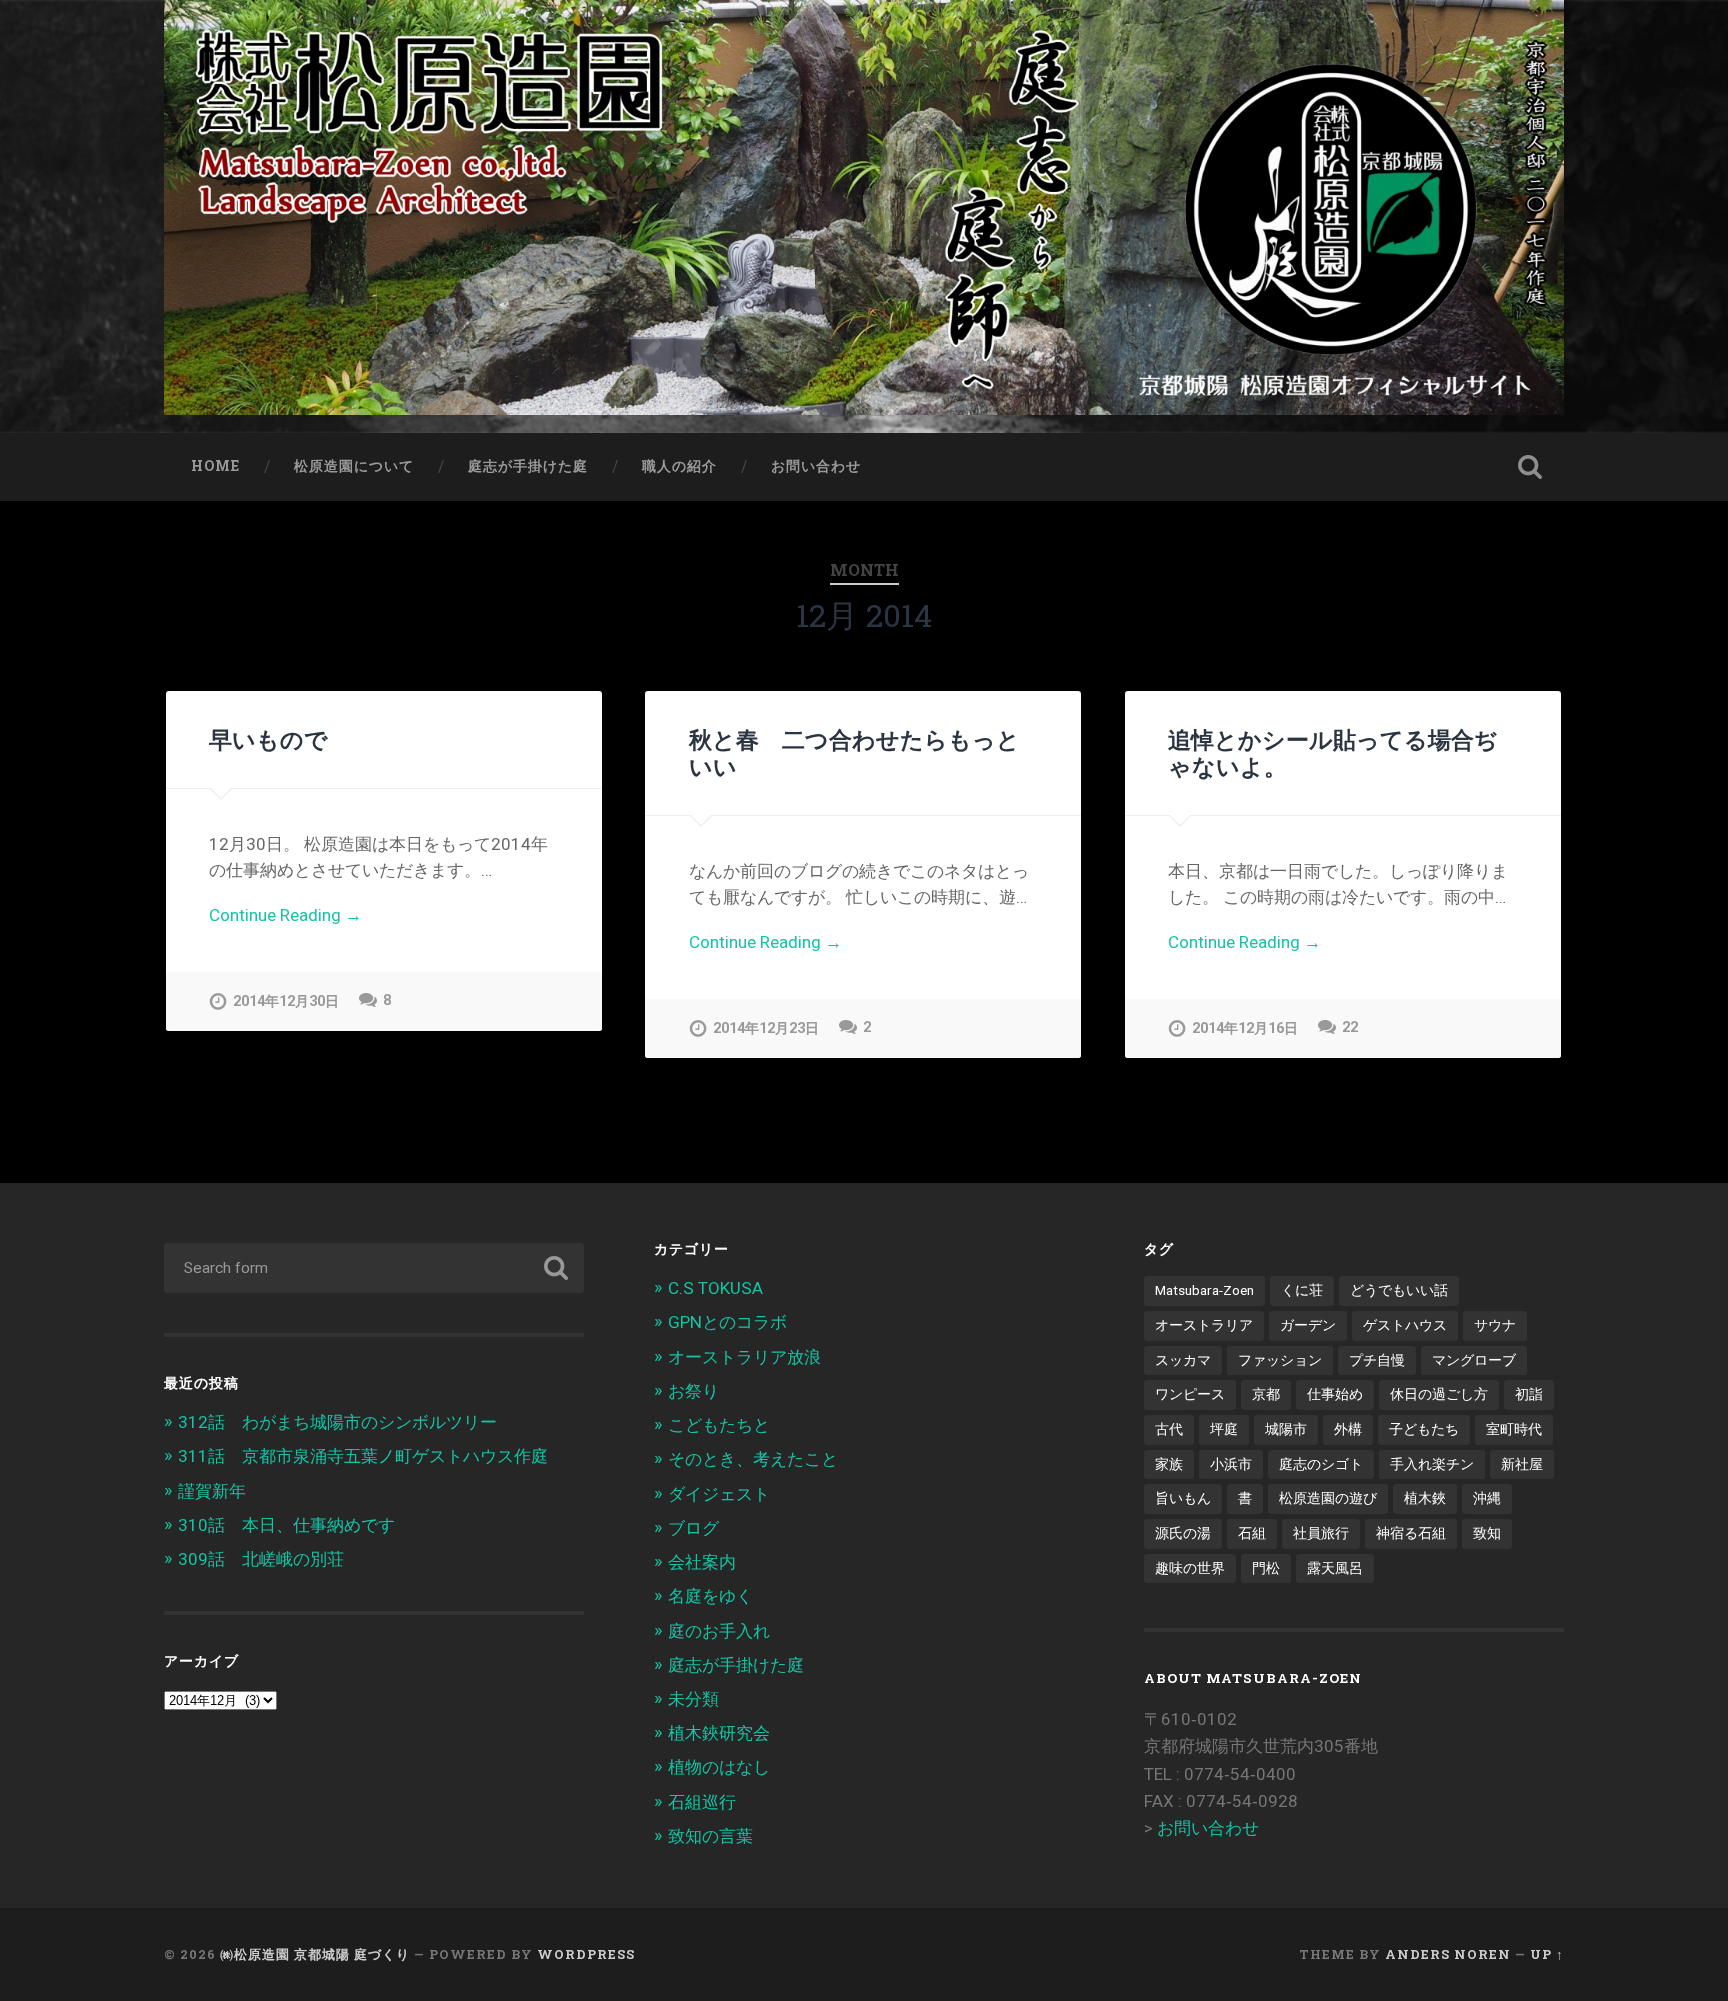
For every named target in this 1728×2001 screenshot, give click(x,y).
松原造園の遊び (1328, 1498)
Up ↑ (1547, 1954)
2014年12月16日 (1245, 1028)
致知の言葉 (710, 1836)
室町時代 (1514, 1429)
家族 (1169, 1464)
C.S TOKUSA (715, 1288)
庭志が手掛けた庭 (528, 466)
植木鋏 (1425, 1498)
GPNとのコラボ (727, 1322)
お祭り (693, 1391)
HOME (215, 466)
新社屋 (1522, 1464)
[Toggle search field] (1530, 467)
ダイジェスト (719, 1494)
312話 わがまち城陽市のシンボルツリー (337, 1422)
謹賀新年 (212, 1491)
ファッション (1280, 1360)
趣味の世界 (1190, 1568)
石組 (1252, 1533)
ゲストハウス (1405, 1325)
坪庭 (1224, 1429)
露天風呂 (1335, 1568)
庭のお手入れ (719, 1631)
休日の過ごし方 (1439, 1394)
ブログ (693, 1528)
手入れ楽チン (1432, 1464)
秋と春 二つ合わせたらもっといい (854, 752)
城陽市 (1286, 1429)
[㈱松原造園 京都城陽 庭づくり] (864, 216)
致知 (1487, 1533)
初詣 (1529, 1394)
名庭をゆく (710, 1596)
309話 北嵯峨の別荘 (261, 1559)
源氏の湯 (1183, 1533)
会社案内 (702, 1562)
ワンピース (1190, 1394)
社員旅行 (1321, 1533)
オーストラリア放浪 (744, 1357)
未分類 (693, 1699)
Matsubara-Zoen (1204, 1290)
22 (1350, 1027)
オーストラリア (1204, 1325)
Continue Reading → (285, 915)
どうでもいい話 (1399, 1290)
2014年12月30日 (286, 1001)
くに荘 (1302, 1290)
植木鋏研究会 (719, 1733)
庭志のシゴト (1321, 1464)
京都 (1266, 1394)
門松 (1266, 1568)
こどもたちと (719, 1425)
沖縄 (1487, 1498)
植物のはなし (719, 1767)
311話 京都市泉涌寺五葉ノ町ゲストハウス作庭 (363, 1456)
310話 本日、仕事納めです (286, 1525)
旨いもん (1183, 1498)
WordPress (586, 1954)
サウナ (1495, 1325)
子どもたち (1424, 1429)
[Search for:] (374, 1268)
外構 (1348, 1429)
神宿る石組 (1411, 1533)
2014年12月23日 (766, 1028)
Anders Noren (1448, 1954)
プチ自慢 (1377, 1360)
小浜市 (1231, 1464)
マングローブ (1474, 1360)
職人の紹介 (679, 466)
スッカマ (1183, 1360)
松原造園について (354, 466)
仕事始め (1335, 1394)
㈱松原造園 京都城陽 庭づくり (315, 1954)
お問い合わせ (816, 466)
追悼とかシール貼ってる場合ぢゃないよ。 (1333, 752)
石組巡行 (702, 1802)
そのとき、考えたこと (753, 1459)
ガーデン (1308, 1325)
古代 (1169, 1429)
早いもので (268, 739)
